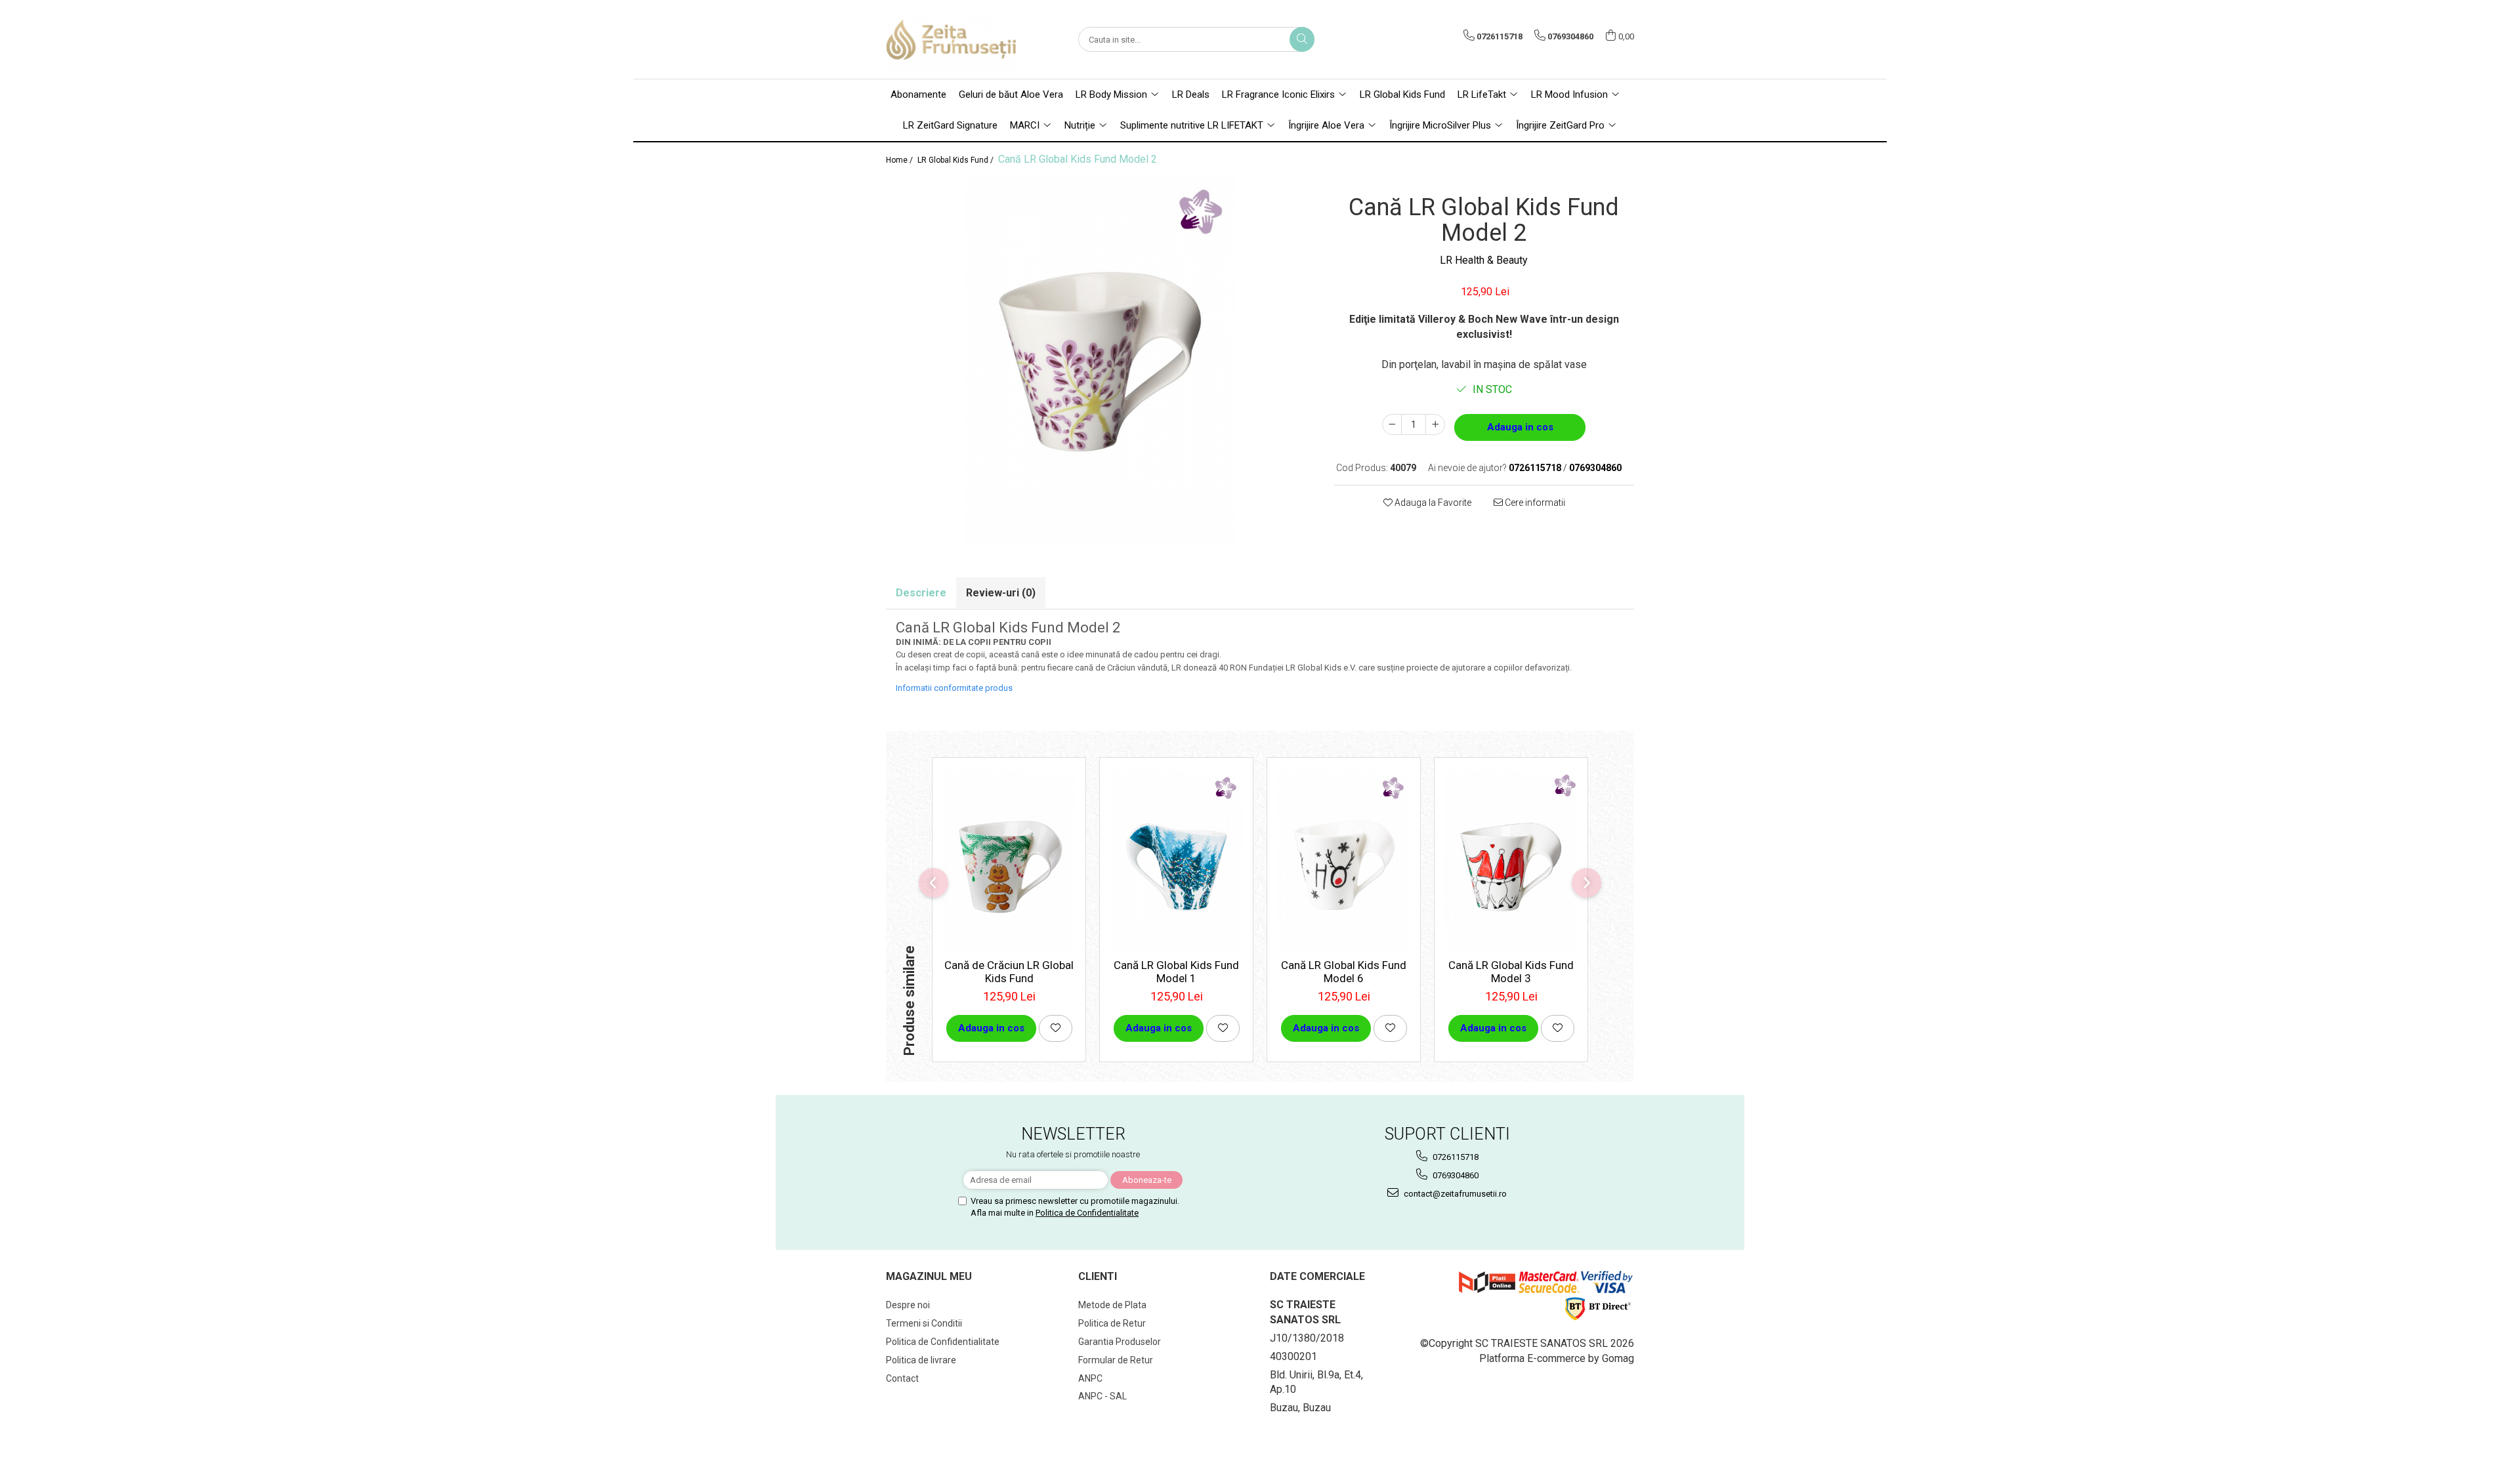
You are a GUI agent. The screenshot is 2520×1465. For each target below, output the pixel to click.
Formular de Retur (1116, 1360)
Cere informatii (1534, 503)
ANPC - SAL (1102, 1396)
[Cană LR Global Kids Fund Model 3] (1511, 861)
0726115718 (1455, 1157)
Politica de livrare (921, 1360)
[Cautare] (1302, 39)
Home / (900, 160)
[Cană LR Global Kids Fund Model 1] (1176, 861)
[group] (1100, 361)
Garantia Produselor (1120, 1342)
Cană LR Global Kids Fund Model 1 (1176, 972)
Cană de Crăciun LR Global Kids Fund (1009, 972)
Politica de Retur (1112, 1323)
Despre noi (908, 1305)
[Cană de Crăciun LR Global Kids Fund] (1009, 861)
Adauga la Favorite (1432, 503)
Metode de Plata (1112, 1305)
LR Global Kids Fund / (956, 160)
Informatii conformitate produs (954, 688)
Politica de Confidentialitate (1087, 1213)
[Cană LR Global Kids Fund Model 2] (1100, 361)
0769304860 (1455, 1175)
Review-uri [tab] (1001, 593)
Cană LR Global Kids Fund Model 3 (1511, 972)
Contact (902, 1378)
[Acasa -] (952, 39)
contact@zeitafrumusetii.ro (1454, 1194)
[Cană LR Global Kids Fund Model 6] (1344, 861)
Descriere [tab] (921, 593)
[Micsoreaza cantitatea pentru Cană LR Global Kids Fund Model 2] (1392, 424)
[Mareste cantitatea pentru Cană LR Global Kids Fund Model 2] (1435, 424)
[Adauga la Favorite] (1056, 1028)
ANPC (1090, 1378)
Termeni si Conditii (924, 1323)
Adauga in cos (1520, 427)
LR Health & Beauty (1484, 260)
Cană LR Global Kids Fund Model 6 (1344, 972)
